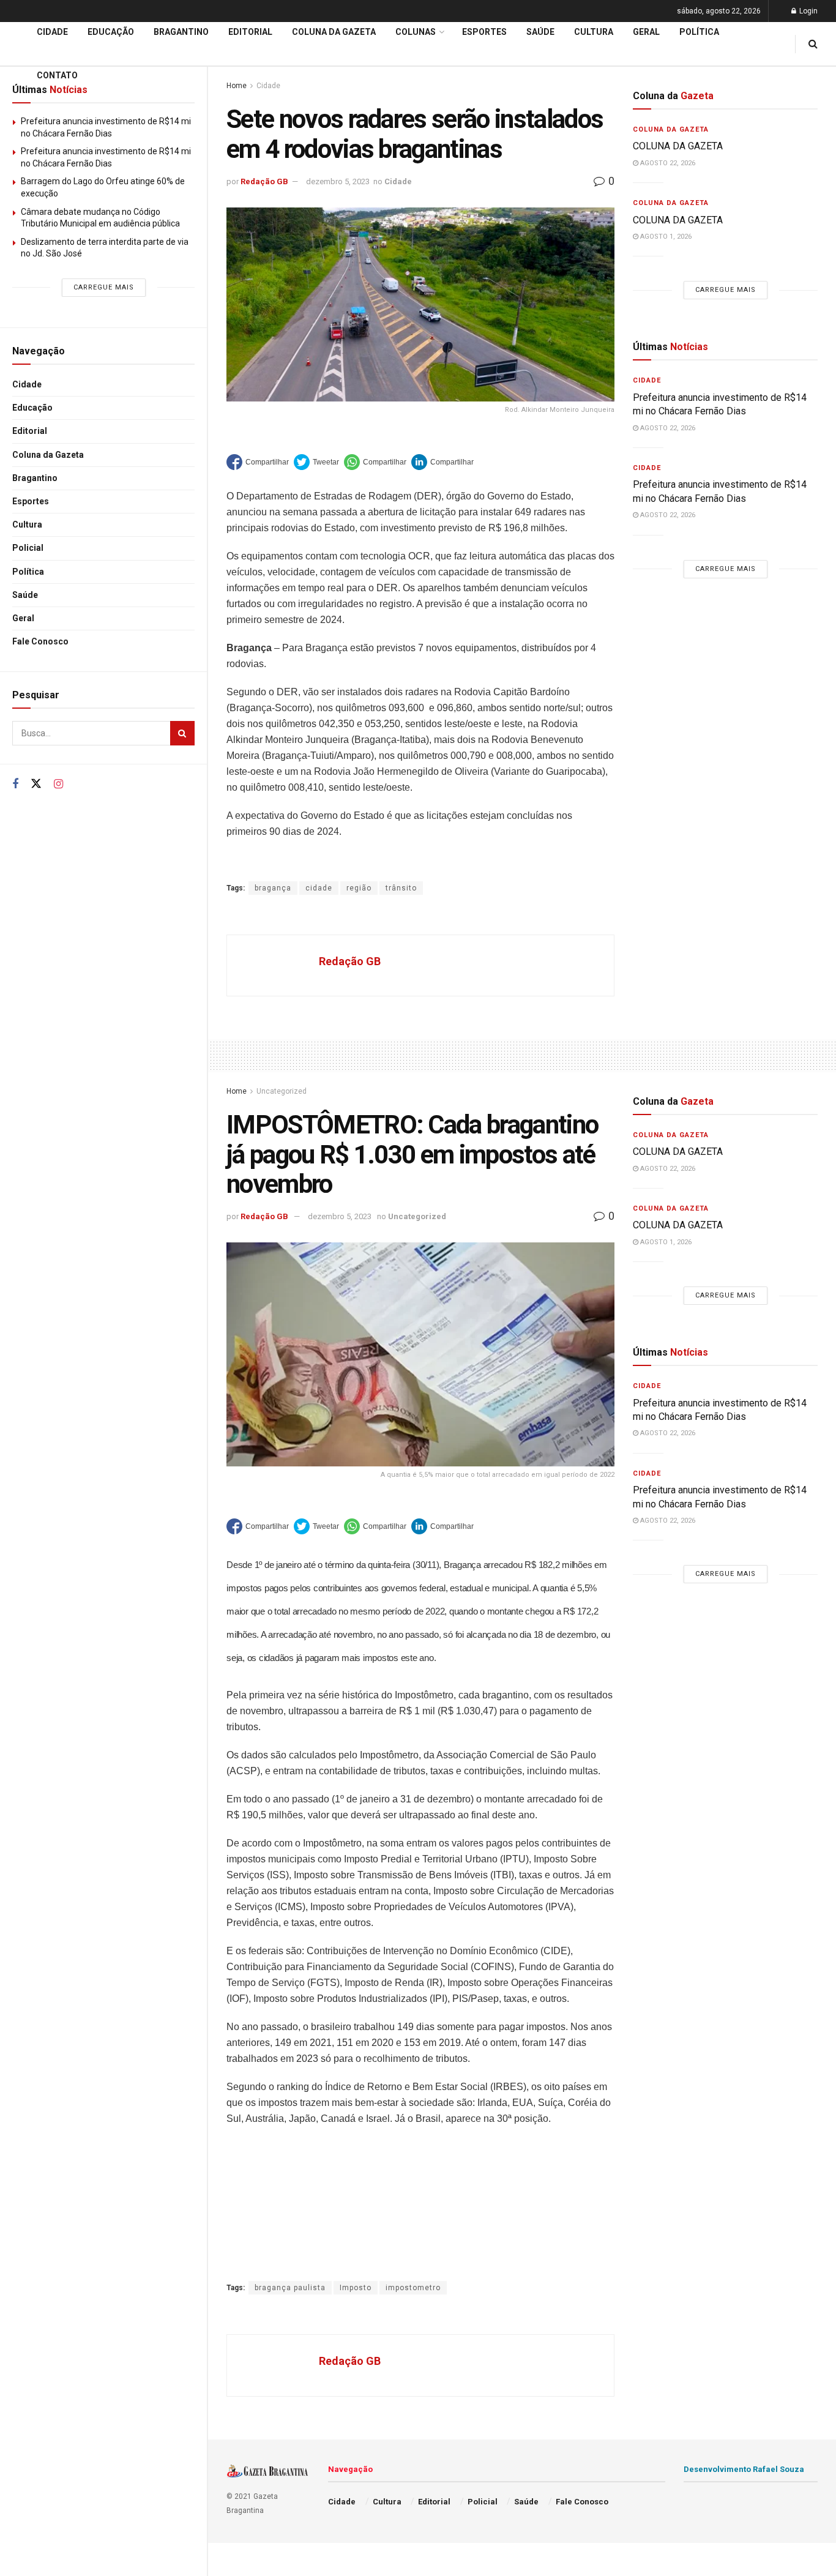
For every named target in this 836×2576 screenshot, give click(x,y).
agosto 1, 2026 (665, 237)
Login (808, 11)
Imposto (356, 2288)
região (359, 888)
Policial (28, 548)
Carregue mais (104, 287)
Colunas (416, 32)
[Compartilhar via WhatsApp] (375, 462)
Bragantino (35, 478)
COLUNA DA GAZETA (678, 146)
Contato (57, 75)
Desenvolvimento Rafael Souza (744, 2469)
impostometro (413, 2288)
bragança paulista (290, 2288)
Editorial (30, 431)
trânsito (401, 888)
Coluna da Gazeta (48, 455)
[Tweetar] (316, 462)
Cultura (27, 525)
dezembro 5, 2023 (338, 181)
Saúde (25, 595)
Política (28, 572)
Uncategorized (282, 1091)
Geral (23, 618)
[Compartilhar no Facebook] (258, 462)
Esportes (31, 501)
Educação (32, 408)
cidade (319, 888)
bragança (273, 888)
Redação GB (264, 181)
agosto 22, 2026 (667, 163)
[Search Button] (182, 733)
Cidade (27, 384)
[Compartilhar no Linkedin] (442, 462)
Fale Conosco (40, 641)
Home (237, 1091)
